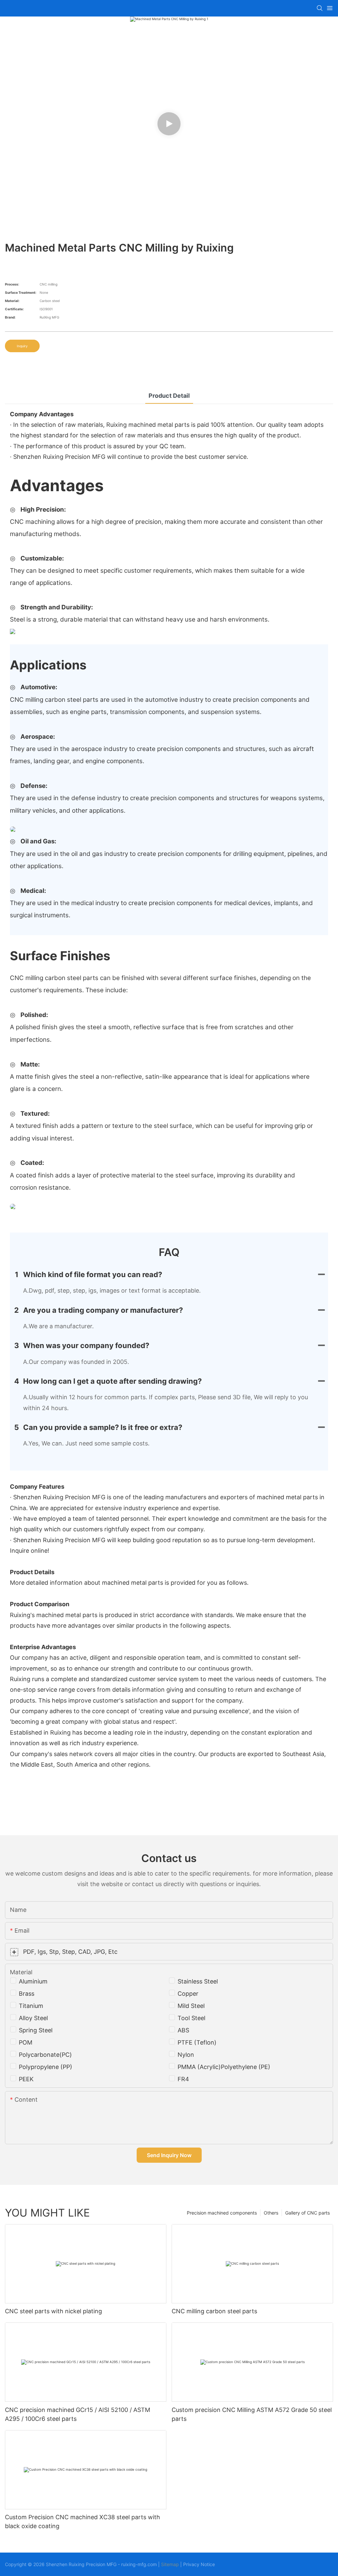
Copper (188, 1994)
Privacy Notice (199, 2564)
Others (271, 2213)
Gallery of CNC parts (307, 2213)
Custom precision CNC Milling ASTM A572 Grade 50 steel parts (252, 2414)
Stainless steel (198, 1981)
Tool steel (191, 2018)
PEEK (26, 2079)
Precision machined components (222, 2213)
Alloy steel (33, 2018)
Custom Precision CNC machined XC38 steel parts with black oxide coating (83, 2522)
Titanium (31, 2006)
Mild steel (191, 2006)
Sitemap (170, 2564)
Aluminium (33, 1981)
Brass (27, 1994)
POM (26, 2042)
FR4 (183, 2079)
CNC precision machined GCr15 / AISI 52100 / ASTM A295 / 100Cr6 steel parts (78, 2414)
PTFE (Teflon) (197, 2042)
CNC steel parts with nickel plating (53, 2311)
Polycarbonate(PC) (45, 2055)
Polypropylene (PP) (46, 2067)
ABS (183, 2030)
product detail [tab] (169, 396)
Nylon (186, 2055)
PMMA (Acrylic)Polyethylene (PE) (224, 2067)
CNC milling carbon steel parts (214, 2311)
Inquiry (22, 346)
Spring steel (36, 2030)
